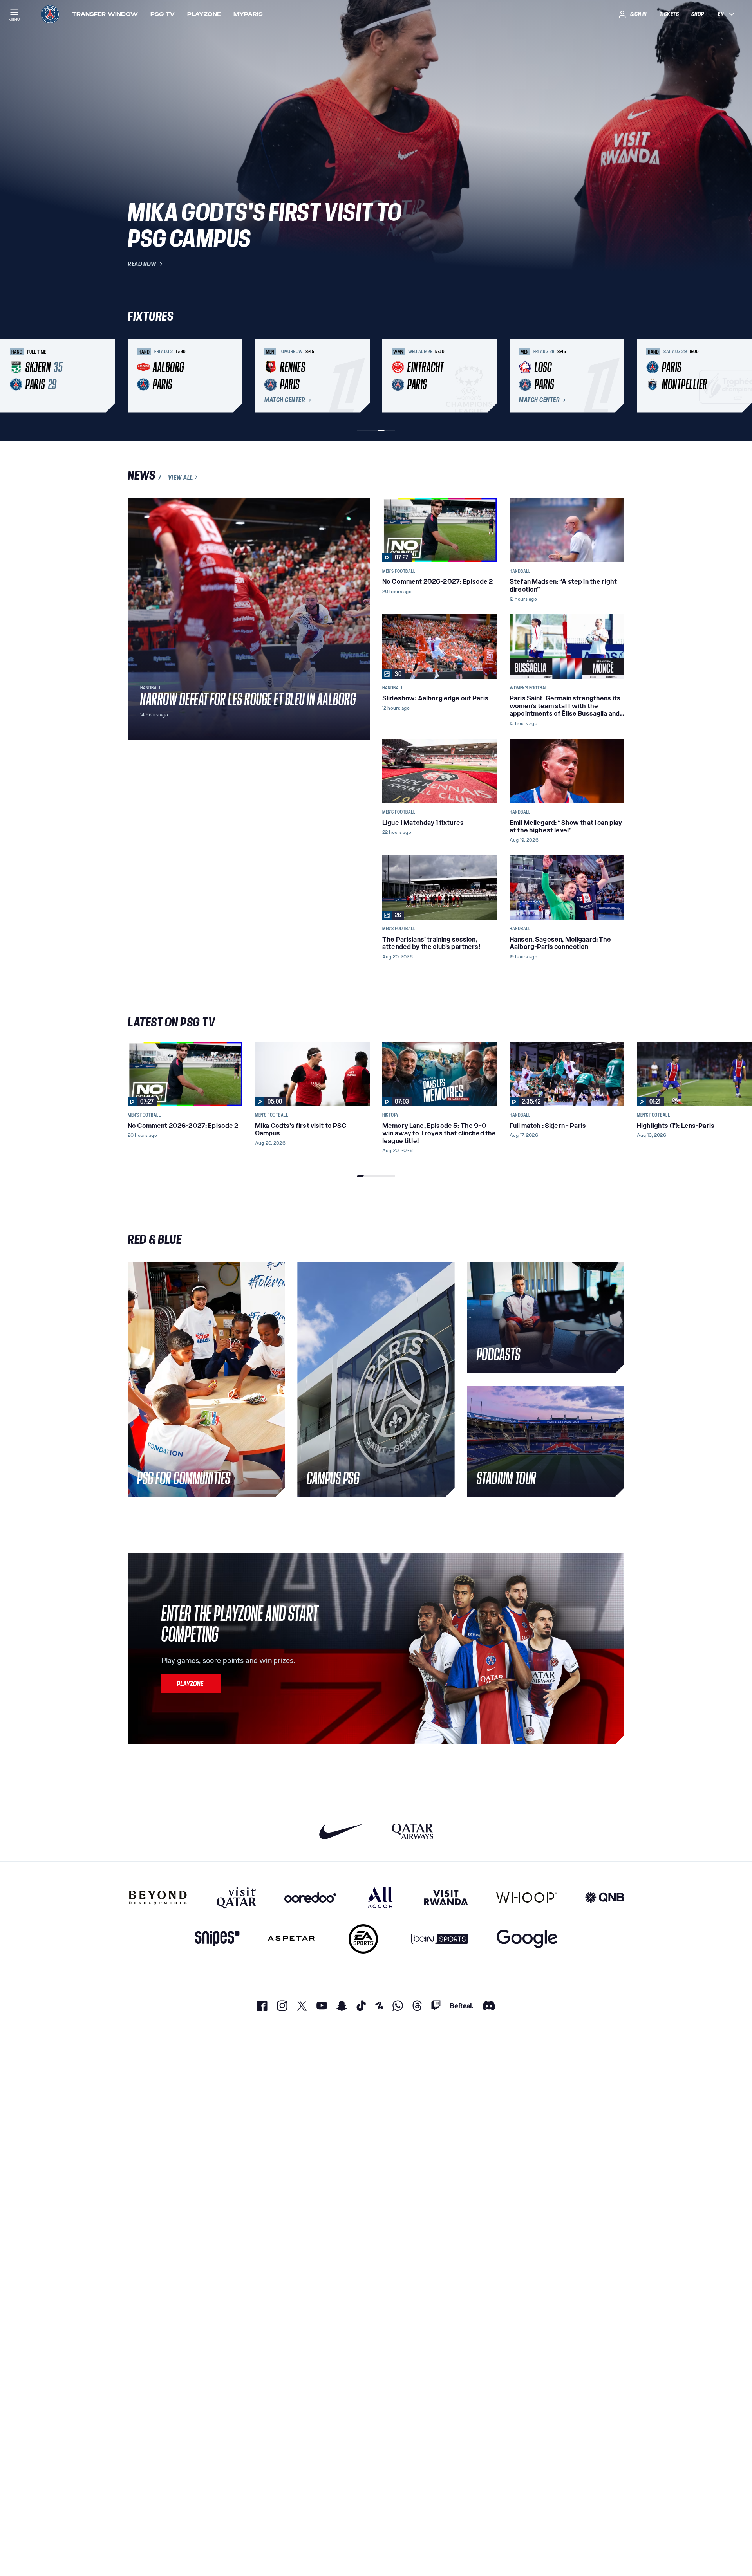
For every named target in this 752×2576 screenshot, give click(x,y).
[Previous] (137, 376)
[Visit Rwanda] (446, 1898)
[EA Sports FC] (363, 1939)
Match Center (285, 400)
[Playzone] (191, 1683)
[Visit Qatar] (236, 1898)
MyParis (248, 14)
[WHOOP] (527, 1898)
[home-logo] (50, 14)
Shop (698, 14)
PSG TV (163, 14)
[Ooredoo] (310, 1898)
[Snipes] (217, 1939)
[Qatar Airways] (412, 1831)
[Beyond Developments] (158, 1898)
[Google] (527, 1939)
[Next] (615, 376)
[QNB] (605, 1898)
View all (181, 477)
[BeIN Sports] (440, 1939)
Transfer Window (105, 14)
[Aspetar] (292, 1939)
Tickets (669, 14)
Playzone (204, 14)
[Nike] (341, 1831)
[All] (380, 1898)
